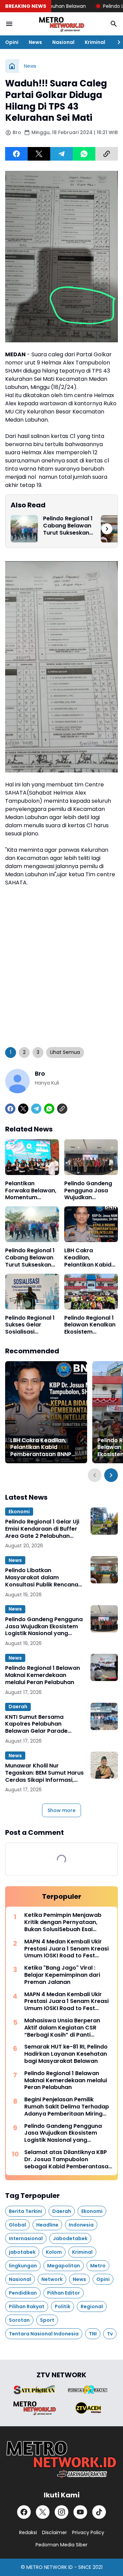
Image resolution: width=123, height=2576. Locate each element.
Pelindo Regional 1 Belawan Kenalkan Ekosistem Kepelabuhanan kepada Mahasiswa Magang (90, 1325)
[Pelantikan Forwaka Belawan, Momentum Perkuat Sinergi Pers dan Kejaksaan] (32, 1157)
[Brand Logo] (35, 2390)
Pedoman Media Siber (61, 2545)
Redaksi (28, 2532)
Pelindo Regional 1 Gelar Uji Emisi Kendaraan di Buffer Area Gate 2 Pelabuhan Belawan (42, 1529)
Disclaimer (54, 2532)
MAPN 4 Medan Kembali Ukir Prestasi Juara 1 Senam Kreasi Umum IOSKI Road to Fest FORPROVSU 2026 (66, 1949)
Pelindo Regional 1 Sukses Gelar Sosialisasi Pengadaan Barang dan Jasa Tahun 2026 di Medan (30, 1325)
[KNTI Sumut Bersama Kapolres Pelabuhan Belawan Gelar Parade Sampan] (104, 1716)
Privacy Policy (88, 2532)
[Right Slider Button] (116, 42)
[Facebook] (16, 154)
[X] (39, 154)
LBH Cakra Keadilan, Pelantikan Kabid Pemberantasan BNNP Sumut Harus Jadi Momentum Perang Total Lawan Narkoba (90, 1258)
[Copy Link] (107, 154)
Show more (61, 1810)
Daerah (18, 1707)
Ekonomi (19, 1512)
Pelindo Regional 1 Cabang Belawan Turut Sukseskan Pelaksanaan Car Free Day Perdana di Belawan (68, 526)
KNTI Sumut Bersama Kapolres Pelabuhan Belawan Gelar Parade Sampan (36, 1724)
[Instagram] (61, 2512)
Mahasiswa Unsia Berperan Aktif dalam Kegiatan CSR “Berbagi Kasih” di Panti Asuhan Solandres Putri (62, 2028)
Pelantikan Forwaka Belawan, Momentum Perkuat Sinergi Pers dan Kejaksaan (31, 1191)
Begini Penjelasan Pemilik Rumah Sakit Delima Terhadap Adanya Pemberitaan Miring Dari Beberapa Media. (67, 2107)
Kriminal (95, 42)
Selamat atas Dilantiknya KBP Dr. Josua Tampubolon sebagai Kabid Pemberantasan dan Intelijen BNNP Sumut (68, 2159)
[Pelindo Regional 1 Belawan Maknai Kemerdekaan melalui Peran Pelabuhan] (104, 1667)
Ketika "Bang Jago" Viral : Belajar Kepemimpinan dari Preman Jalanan (62, 1975)
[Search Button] (114, 24)
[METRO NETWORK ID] (61, 24)
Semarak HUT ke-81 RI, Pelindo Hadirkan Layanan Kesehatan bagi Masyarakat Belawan (66, 2054)
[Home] (12, 66)
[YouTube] (80, 2512)
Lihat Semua (65, 1052)
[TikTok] (99, 2512)
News (35, 42)
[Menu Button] (9, 24)
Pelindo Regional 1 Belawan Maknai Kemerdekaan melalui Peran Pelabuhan (43, 1675)
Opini (12, 42)
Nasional (63, 42)
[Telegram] (61, 154)
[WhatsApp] (84, 154)
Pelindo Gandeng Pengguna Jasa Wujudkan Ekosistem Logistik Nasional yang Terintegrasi (90, 1191)
